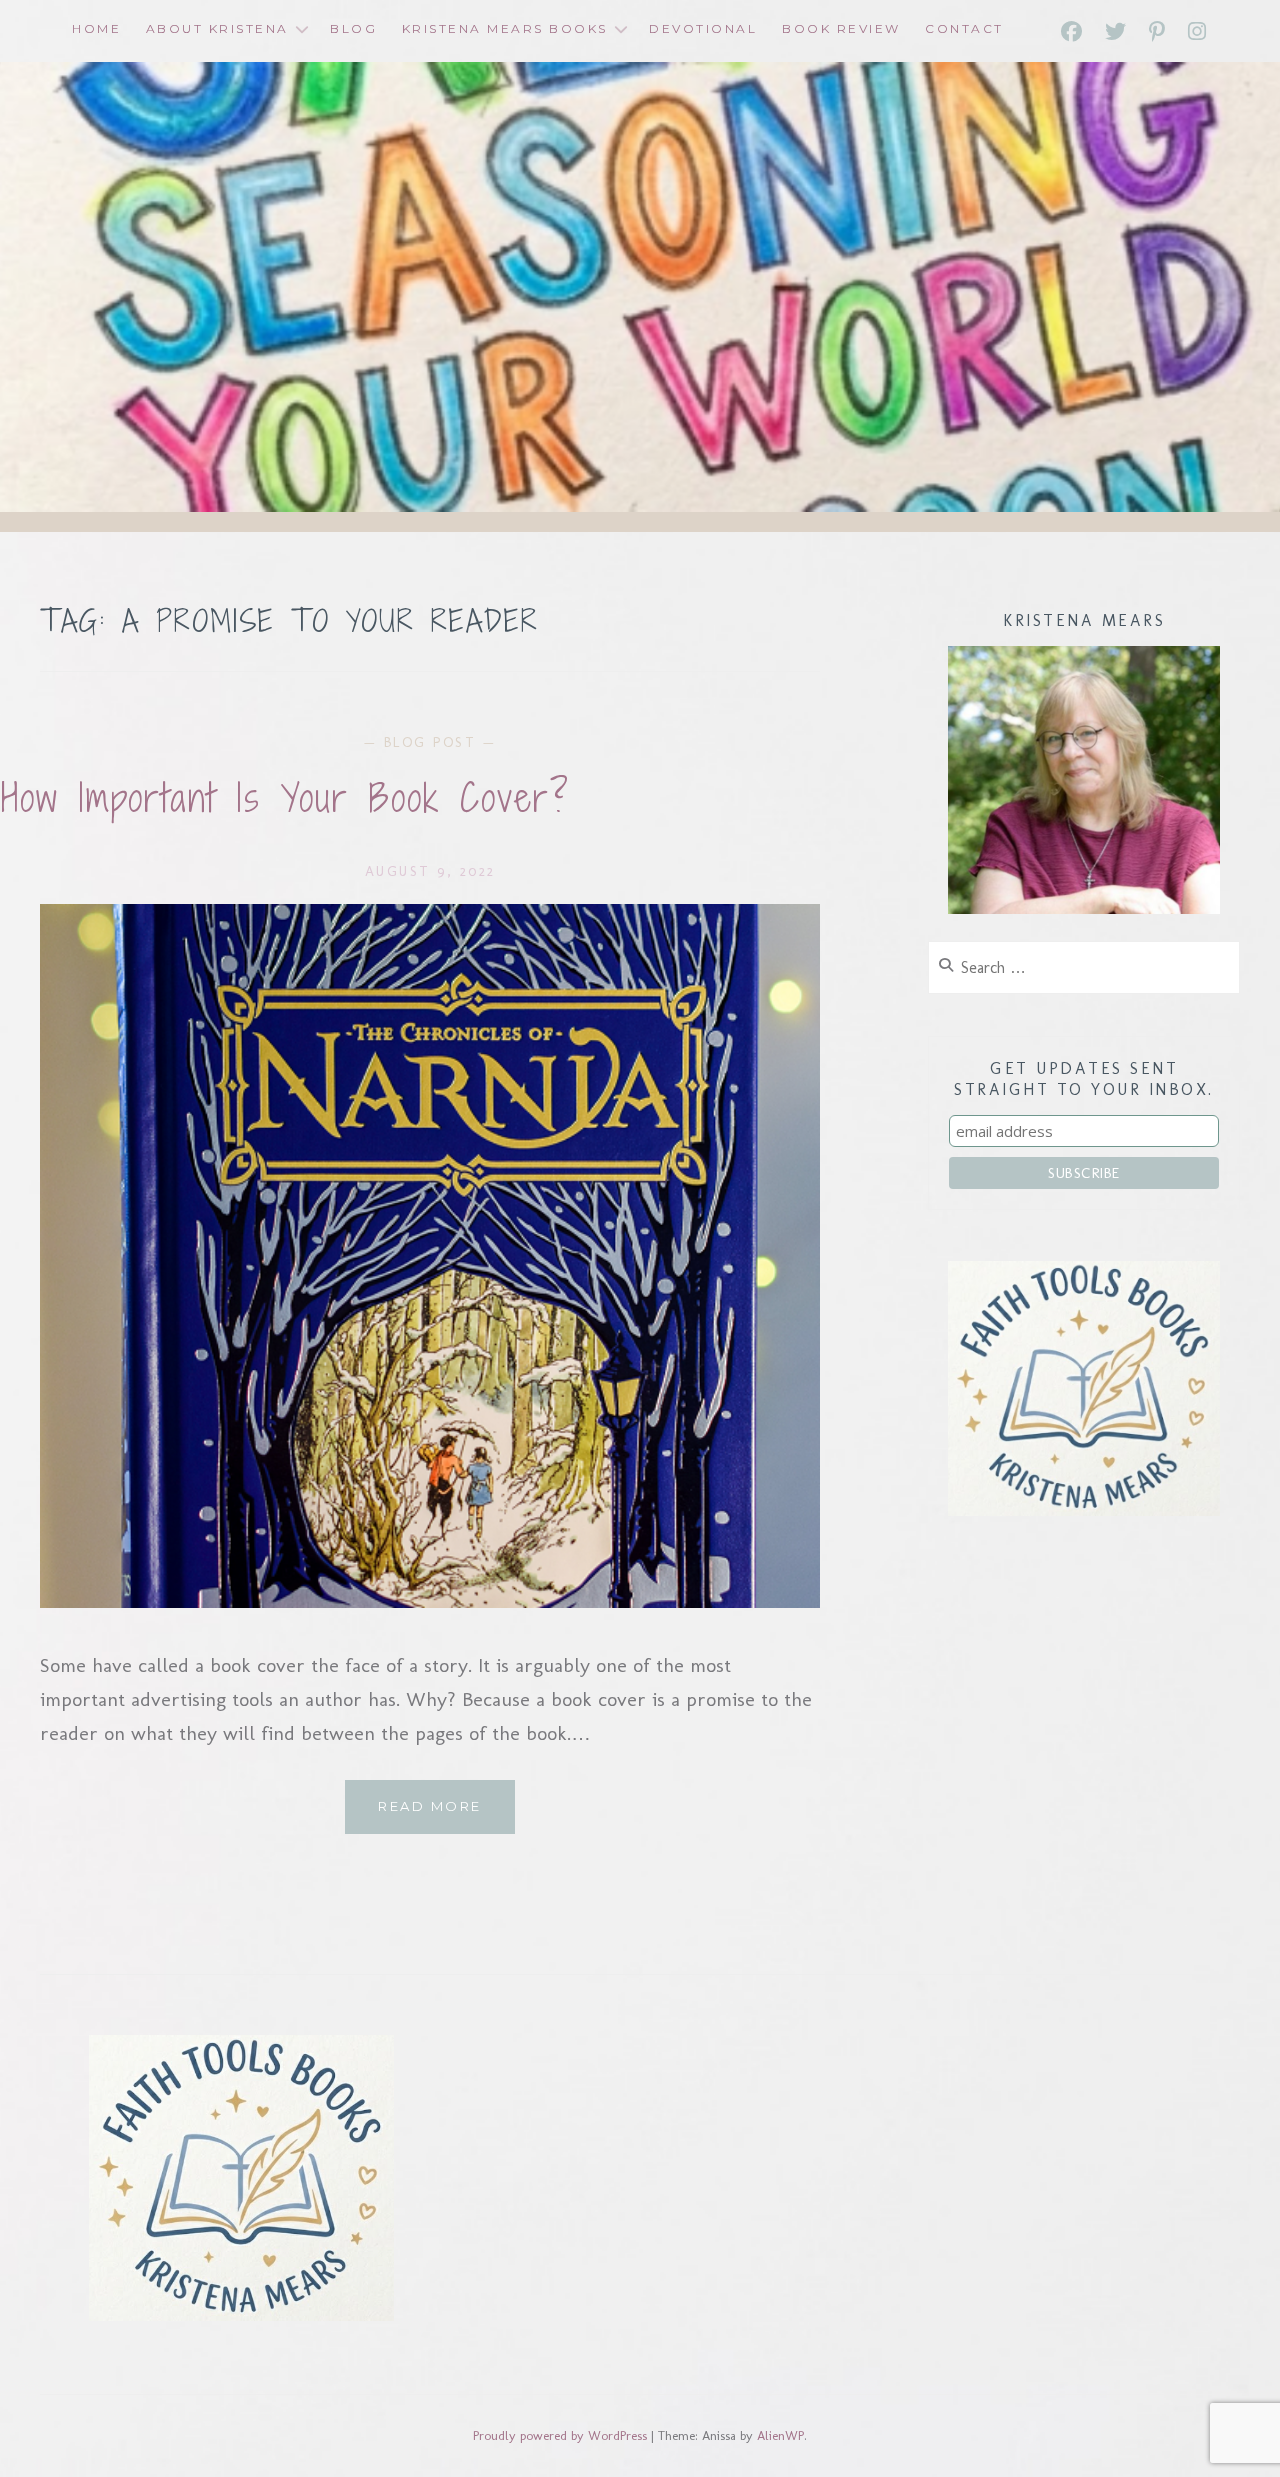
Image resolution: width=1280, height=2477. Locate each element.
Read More (446, 1815)
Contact (964, 28)
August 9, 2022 (430, 871)
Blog (353, 28)
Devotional (703, 28)
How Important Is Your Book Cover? (285, 798)
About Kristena (217, 28)
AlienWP (780, 2435)
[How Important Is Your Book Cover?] (430, 1601)
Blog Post (430, 742)
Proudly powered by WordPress (560, 2435)
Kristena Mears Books (505, 28)
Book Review (841, 28)
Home (96, 28)
